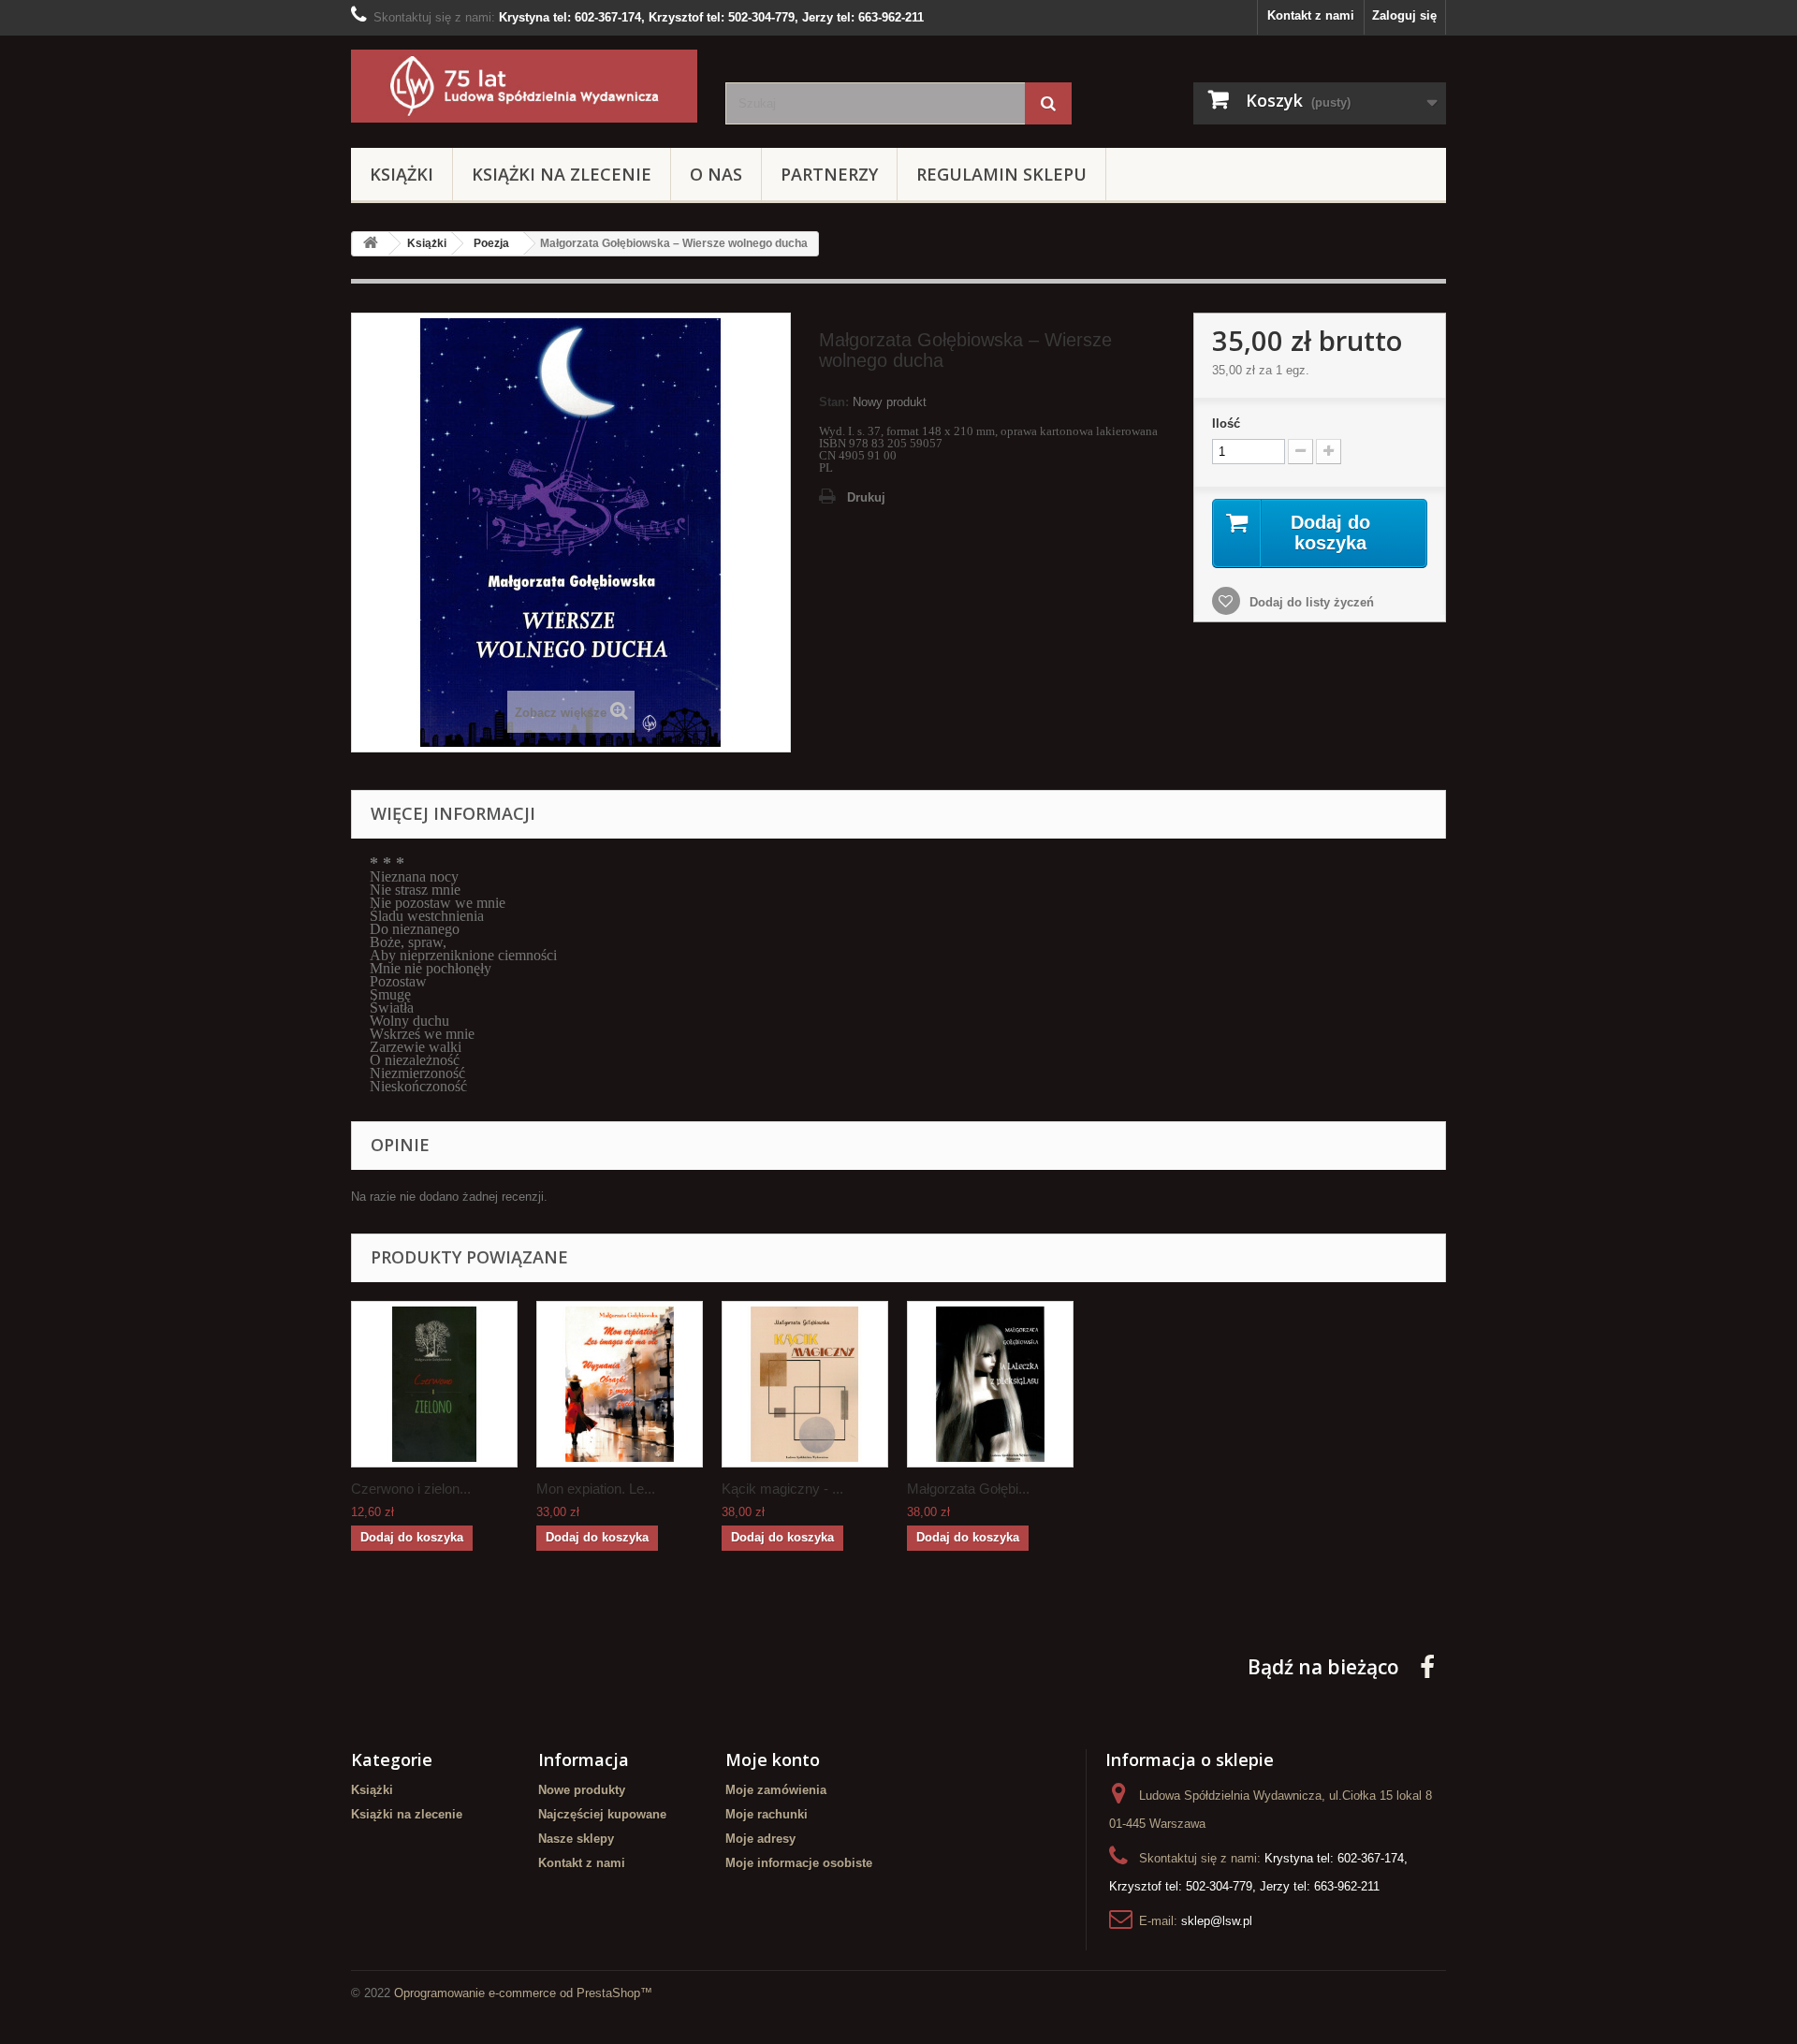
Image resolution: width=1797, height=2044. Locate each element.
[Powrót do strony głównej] (371, 244)
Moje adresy (760, 1839)
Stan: (834, 402)
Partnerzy (829, 174)
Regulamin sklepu (1001, 174)
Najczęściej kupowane (602, 1814)
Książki (402, 174)
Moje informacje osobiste (799, 1863)
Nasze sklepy (576, 1839)
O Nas (716, 174)
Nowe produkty (582, 1790)
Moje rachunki (767, 1814)
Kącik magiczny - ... (782, 1489)
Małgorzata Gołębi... (968, 1489)
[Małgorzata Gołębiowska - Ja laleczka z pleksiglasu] (990, 1384)
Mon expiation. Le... (596, 1489)
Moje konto (773, 1759)
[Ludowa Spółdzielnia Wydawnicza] (524, 86)
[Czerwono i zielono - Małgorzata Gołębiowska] (434, 1384)
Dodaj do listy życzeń (1310, 602)
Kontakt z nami (1311, 15)
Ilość (1226, 423)
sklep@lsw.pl (1217, 1921)
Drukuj (866, 497)
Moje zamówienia (776, 1790)
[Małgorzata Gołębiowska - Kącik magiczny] (805, 1384)
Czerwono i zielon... (411, 1489)
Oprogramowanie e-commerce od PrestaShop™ (523, 1993)
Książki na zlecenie (562, 174)
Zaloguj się (1404, 15)
